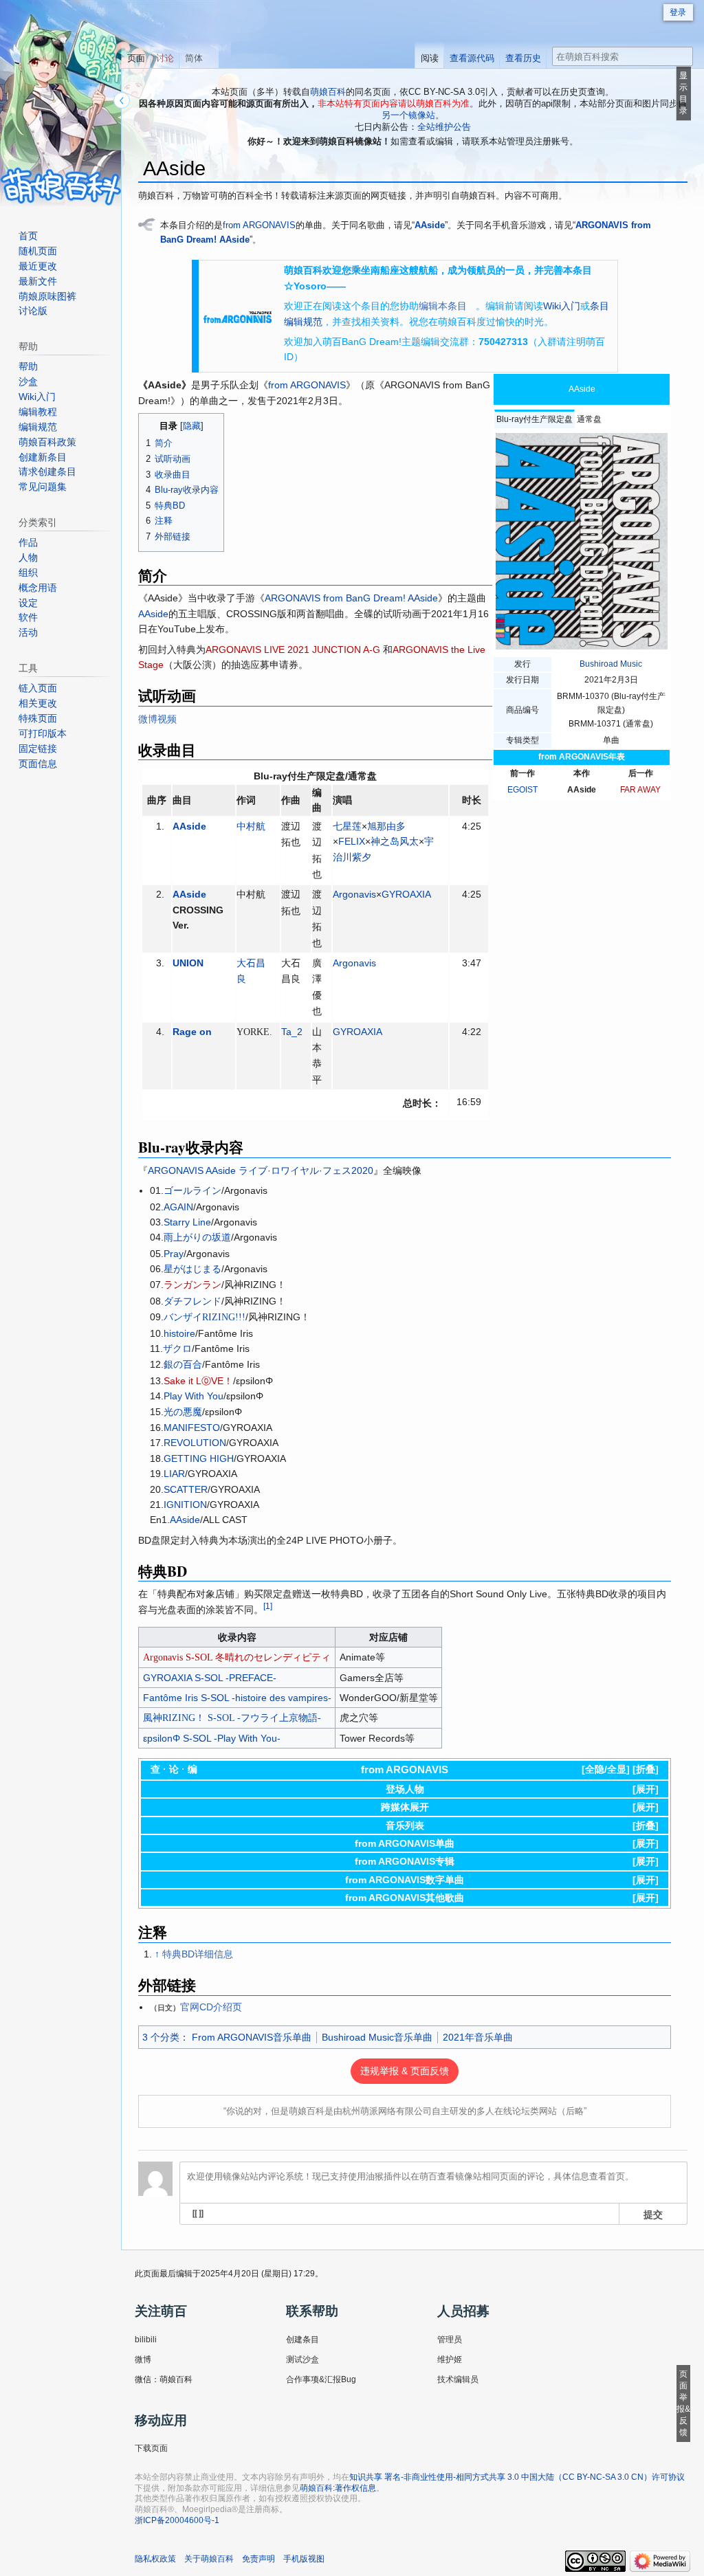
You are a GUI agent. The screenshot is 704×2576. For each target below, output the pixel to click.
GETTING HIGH (199, 1458)
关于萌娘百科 (209, 2559)
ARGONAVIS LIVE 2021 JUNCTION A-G (294, 649)
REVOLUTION (195, 1443)
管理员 (450, 2340)
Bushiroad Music (611, 664)
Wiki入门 (562, 306)
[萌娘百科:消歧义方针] (147, 224)
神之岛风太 (395, 841)
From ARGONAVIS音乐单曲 (252, 2037)
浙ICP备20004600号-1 (177, 2520)
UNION (188, 963)
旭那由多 (386, 826)
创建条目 (302, 2340)
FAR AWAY (640, 790)
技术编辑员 (458, 2379)
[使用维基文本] (198, 2214)
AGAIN (178, 1207)
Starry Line (187, 1222)
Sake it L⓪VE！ (198, 1381)
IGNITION (185, 1504)
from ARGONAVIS (259, 225)
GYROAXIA (406, 894)
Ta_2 (292, 1032)
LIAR (174, 1474)
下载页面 (151, 2448)
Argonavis (354, 894)
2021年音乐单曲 (478, 2037)
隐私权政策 (155, 2559)
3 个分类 (161, 2037)
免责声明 (258, 2559)
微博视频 (157, 719)
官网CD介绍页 (211, 2007)
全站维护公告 (444, 127)
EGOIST (522, 790)
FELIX (352, 841)
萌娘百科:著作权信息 (338, 2488)
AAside (430, 225)
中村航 (251, 826)
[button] (646, 1769)
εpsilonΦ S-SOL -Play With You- (212, 1738)
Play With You (194, 1396)
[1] (268, 1606)
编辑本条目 (443, 306)
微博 (143, 2360)
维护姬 (450, 2360)
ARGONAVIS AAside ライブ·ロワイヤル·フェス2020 (261, 1170)
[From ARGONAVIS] (238, 316)
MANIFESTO (192, 1428)
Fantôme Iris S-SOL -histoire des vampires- (237, 1698)
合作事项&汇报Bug (321, 2379)
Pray (174, 1254)
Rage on (192, 1032)
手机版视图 (304, 2559)
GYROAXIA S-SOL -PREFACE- (210, 1678)
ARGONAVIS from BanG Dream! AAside (351, 598)
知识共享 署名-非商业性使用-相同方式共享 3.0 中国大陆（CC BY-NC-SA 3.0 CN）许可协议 (517, 2477)
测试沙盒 (302, 2360)
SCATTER (186, 1489)
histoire (179, 1333)
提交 (653, 2214)
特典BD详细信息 (198, 1954)
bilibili (146, 2340)
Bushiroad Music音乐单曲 (377, 2037)
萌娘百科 (328, 92)
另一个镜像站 (408, 115)
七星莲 (347, 826)
